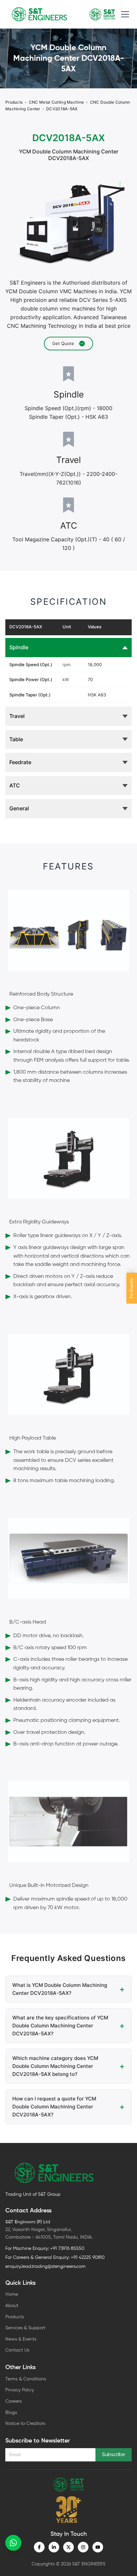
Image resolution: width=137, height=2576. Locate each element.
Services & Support (25, 2328)
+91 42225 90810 (88, 2258)
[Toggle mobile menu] (125, 14)
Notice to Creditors (25, 2424)
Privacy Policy (20, 2390)
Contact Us (17, 2350)
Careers (13, 2401)
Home (12, 2294)
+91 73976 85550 (67, 2249)
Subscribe (114, 2455)
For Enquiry (132, 1288)
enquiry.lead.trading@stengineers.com (45, 2266)
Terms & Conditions (26, 2379)
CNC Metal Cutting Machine (57, 102)
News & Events (21, 2339)
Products (14, 102)
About (12, 2306)
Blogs (11, 2413)
